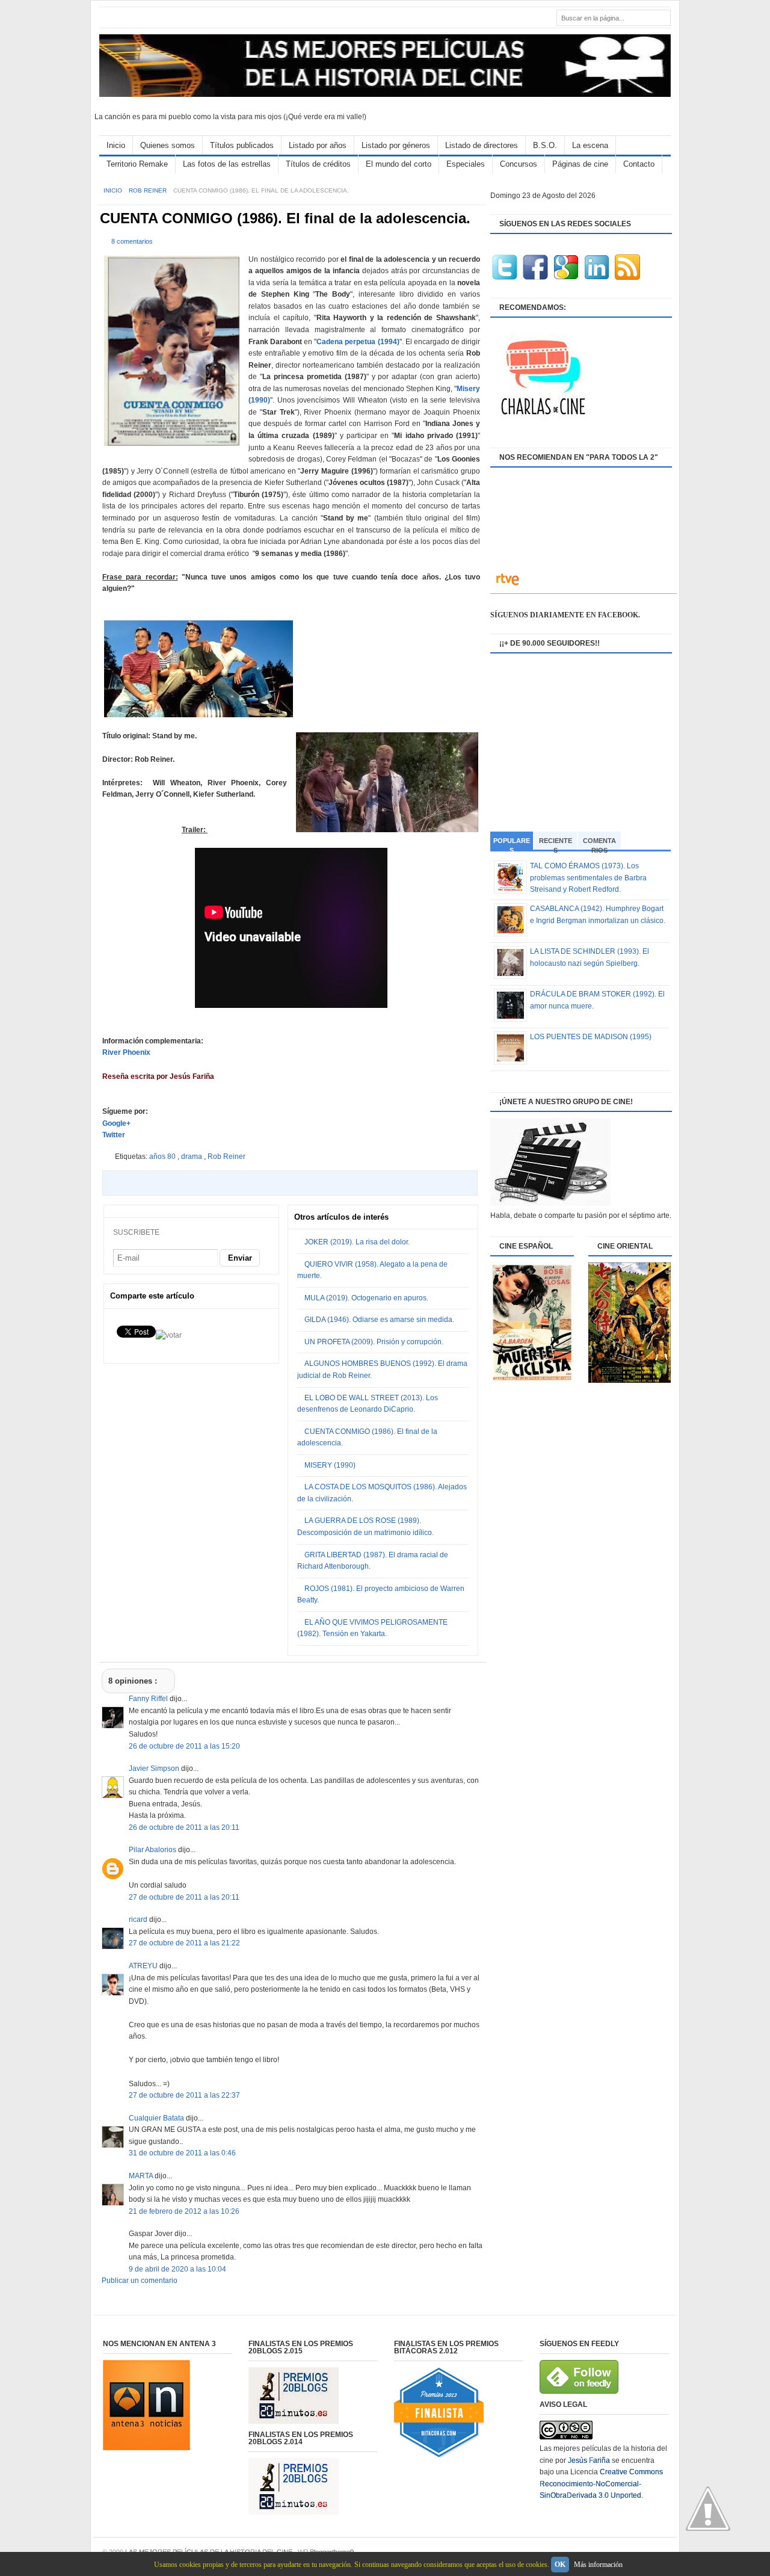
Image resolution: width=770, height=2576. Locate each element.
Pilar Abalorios (153, 1850)
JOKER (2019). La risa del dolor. (357, 1242)
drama (192, 1157)
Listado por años (318, 145)
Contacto (639, 164)
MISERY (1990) (330, 1465)
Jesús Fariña (589, 2460)
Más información (598, 2565)
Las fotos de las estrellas (227, 164)
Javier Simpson (155, 1768)
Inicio (116, 145)
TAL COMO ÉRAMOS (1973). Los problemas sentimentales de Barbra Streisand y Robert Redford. (588, 878)
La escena (590, 145)
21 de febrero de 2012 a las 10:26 (184, 2211)
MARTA (142, 2176)
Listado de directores (482, 145)
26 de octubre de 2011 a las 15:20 (184, 1746)
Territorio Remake (137, 164)
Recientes (556, 843)
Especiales (466, 164)
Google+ (116, 1123)
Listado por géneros (396, 145)
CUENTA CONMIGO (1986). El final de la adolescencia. (285, 218)
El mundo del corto (399, 164)
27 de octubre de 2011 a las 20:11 (184, 1897)
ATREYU (144, 1966)
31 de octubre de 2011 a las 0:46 (182, 2153)
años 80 (163, 1157)
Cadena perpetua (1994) (358, 342)
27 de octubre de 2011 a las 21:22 (184, 1943)
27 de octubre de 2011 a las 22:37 (184, 2095)
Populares (512, 844)
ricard (139, 1920)
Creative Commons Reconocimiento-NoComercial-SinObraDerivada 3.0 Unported (601, 2484)
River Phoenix (126, 1052)
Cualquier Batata (157, 2118)
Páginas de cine (580, 164)
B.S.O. (545, 145)
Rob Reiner (149, 190)
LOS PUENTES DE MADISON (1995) (591, 1037)
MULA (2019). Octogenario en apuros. (366, 1298)
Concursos (519, 164)
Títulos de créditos (318, 164)
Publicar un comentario (140, 2281)
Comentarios (599, 843)
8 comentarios (132, 241)
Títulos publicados (242, 145)
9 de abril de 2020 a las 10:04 (177, 2269)
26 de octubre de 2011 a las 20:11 (184, 1827)
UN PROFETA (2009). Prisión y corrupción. (374, 1342)
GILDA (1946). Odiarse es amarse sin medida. (379, 1320)
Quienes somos (168, 145)
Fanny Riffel (149, 1699)
